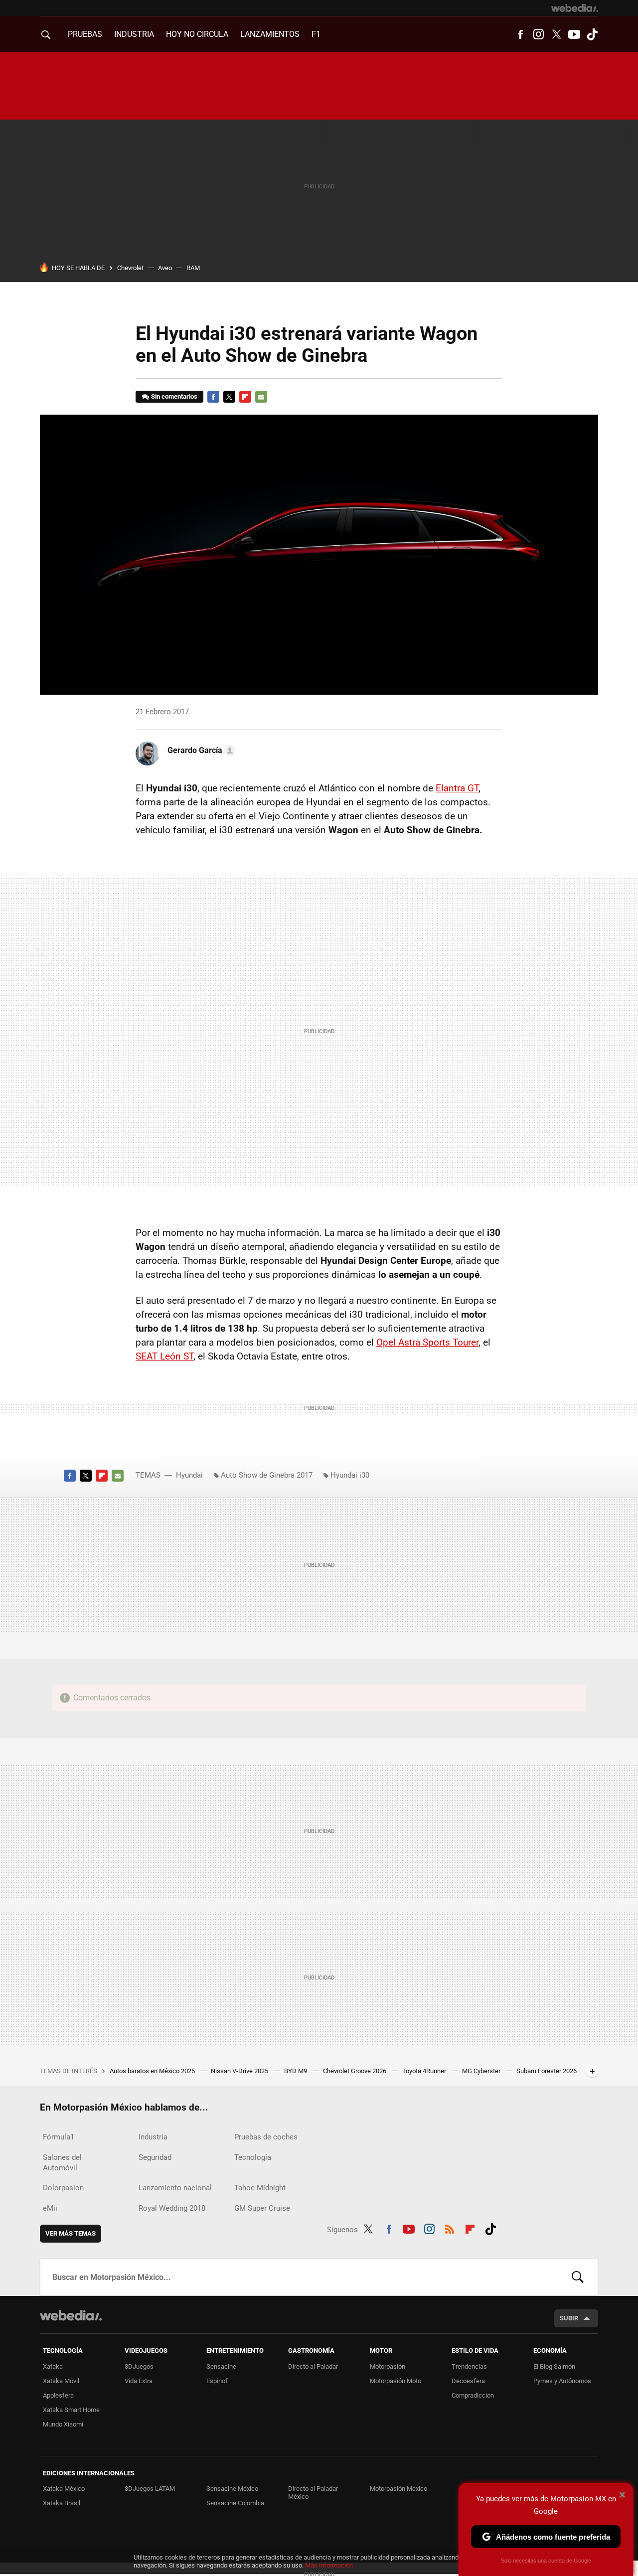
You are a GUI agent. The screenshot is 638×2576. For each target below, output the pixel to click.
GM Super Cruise (262, 2208)
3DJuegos (139, 2366)
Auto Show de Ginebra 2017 (267, 1475)
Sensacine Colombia (235, 2503)
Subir (569, 2318)
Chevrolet (130, 268)
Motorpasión (388, 2366)
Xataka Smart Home (71, 2410)
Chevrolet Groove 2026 (355, 2071)
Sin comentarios (174, 396)
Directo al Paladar (313, 2366)
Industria (134, 34)
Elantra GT (457, 788)
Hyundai (189, 1475)
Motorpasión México (399, 2489)
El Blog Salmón (554, 2366)
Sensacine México (232, 2489)
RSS (450, 2228)
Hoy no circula (197, 34)
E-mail (261, 397)
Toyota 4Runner (425, 2071)
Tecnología (253, 2157)
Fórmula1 (59, 2137)
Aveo (165, 268)
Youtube (574, 34)
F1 (316, 34)
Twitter (556, 34)
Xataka (53, 2366)
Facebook (520, 34)
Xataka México (64, 2489)
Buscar (578, 2277)
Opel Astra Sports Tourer (427, 1342)
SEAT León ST (164, 1356)
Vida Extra (139, 2381)
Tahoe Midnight (260, 2188)
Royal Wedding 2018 (172, 2208)
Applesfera (58, 2395)
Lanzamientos (270, 34)
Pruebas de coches (266, 2137)
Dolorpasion (63, 2188)
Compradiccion (473, 2395)
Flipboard (245, 397)
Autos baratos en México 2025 (153, 2071)
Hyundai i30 (350, 1475)
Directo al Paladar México (313, 2493)
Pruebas (85, 34)
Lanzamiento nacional (175, 2188)
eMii (50, 2208)
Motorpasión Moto (396, 2381)
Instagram (538, 34)
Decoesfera (468, 2381)
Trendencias (469, 2366)
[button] (200, 751)
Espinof (217, 2381)
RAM (193, 268)
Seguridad (155, 2157)
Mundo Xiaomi (63, 2424)
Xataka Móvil (61, 2381)
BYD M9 (296, 2071)
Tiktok (592, 34)
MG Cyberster (482, 2071)
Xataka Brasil (62, 2503)
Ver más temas (71, 2233)
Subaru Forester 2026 (547, 2071)
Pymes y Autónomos (562, 2381)
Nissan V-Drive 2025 (240, 2071)
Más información (329, 2565)
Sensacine (221, 2366)
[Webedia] (575, 8)
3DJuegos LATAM (150, 2489)
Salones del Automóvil (62, 2163)
